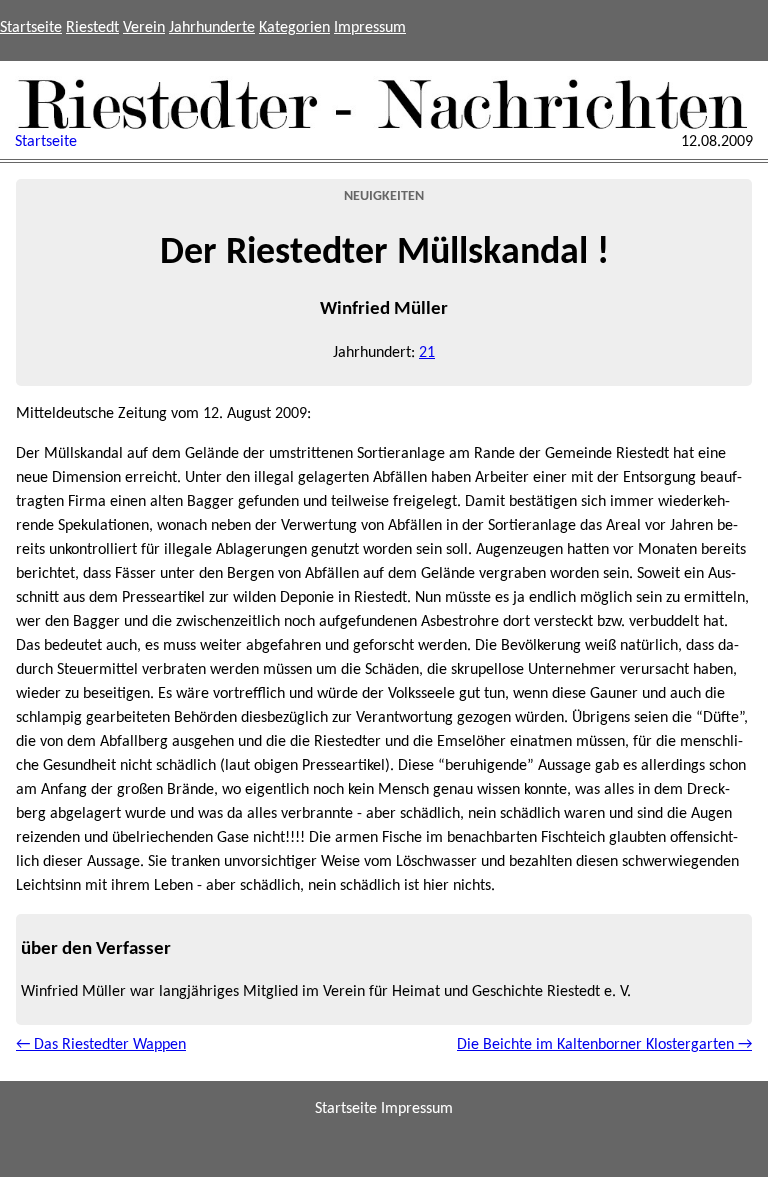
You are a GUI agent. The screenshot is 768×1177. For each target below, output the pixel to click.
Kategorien (294, 28)
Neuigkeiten (384, 196)
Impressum (370, 28)
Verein (144, 28)
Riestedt (92, 28)
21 (427, 353)
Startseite (31, 28)
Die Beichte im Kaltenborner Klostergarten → (604, 1045)
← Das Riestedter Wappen (101, 1045)
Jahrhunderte (212, 28)
